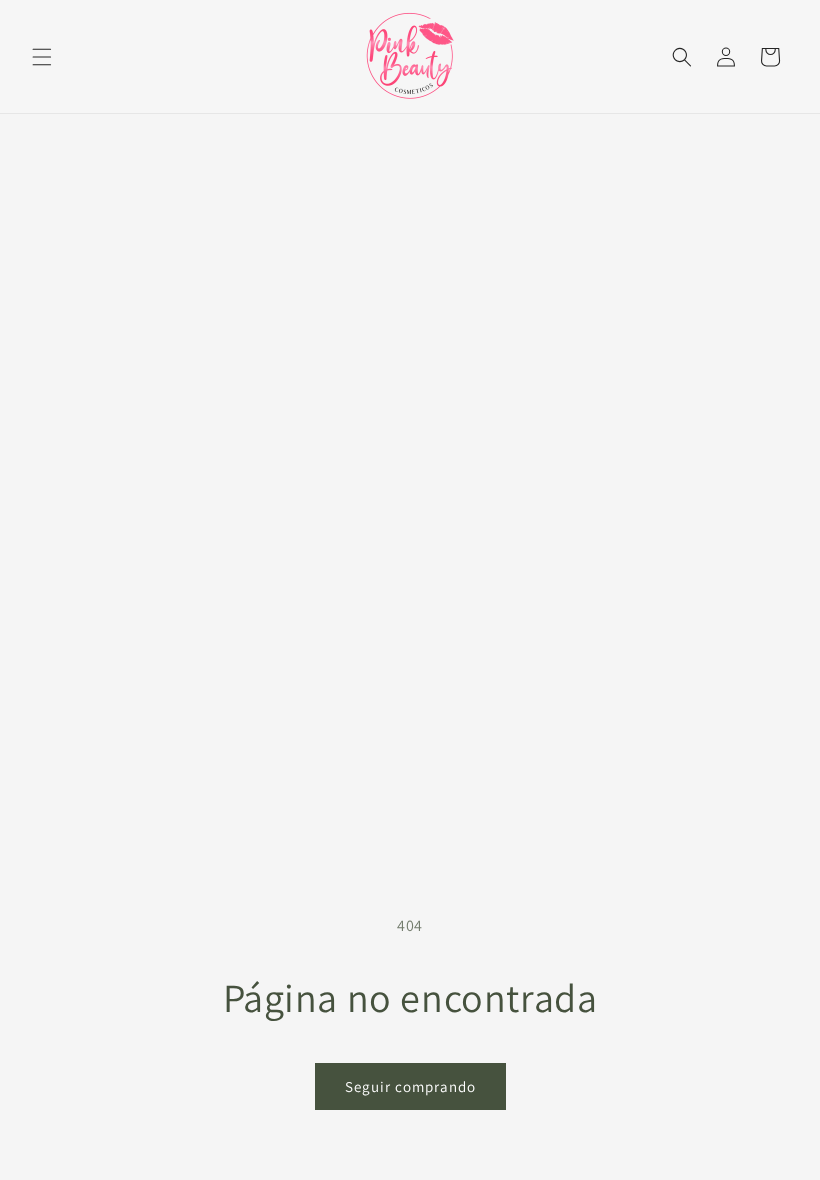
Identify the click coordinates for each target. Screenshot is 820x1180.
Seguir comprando (410, 1086)
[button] (42, 57)
